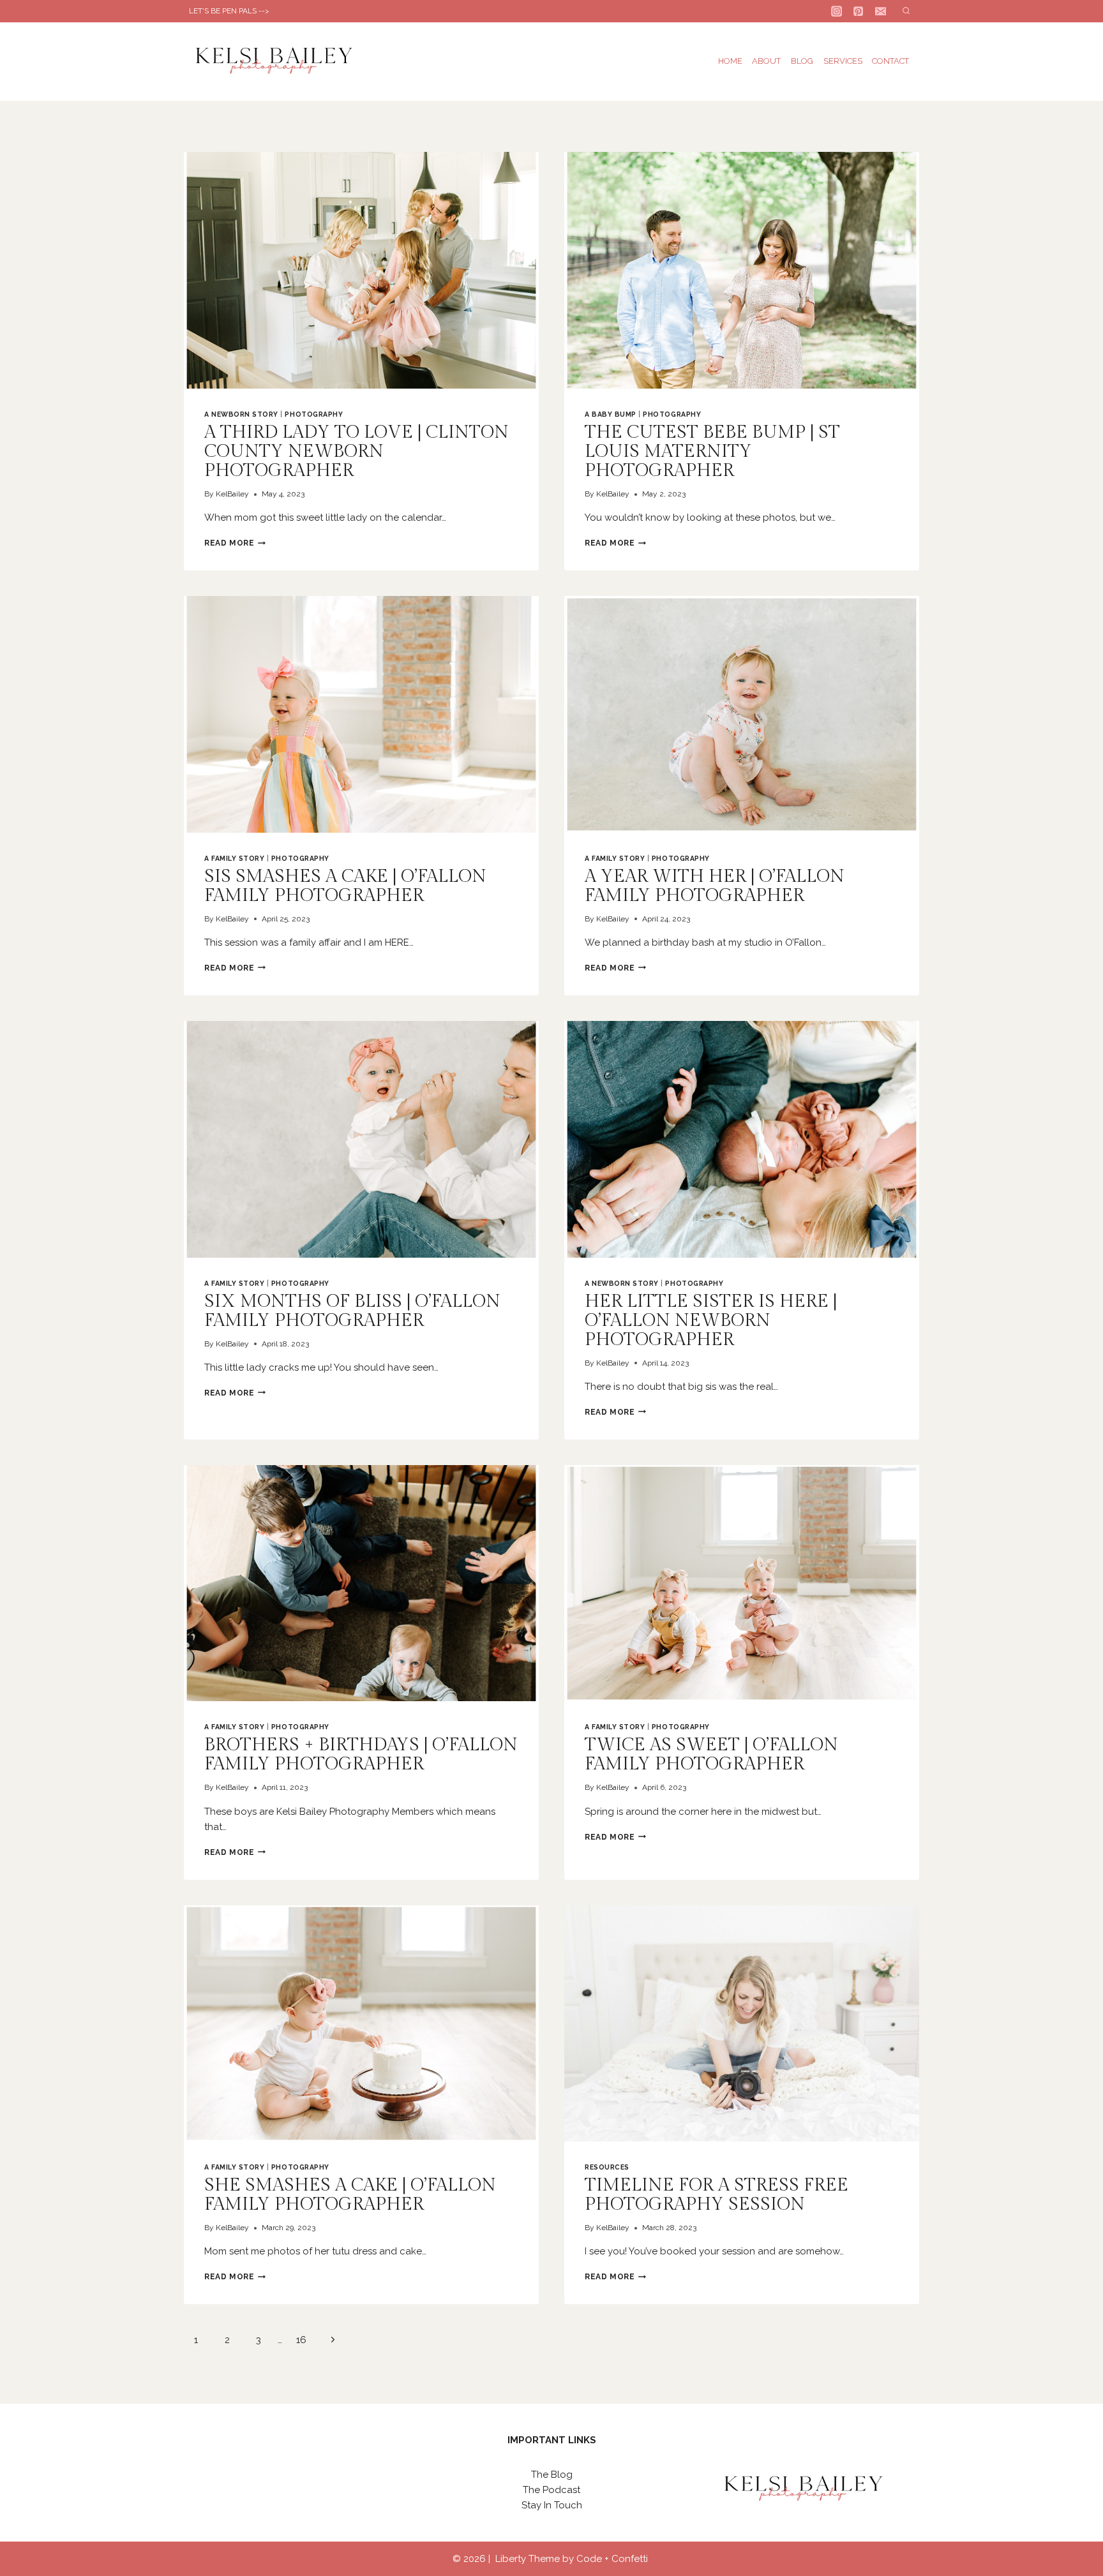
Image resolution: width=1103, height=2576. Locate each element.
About (766, 61)
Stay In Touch (552, 2505)
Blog (802, 61)
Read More (235, 543)
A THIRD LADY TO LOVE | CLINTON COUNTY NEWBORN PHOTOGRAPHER (356, 451)
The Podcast (551, 2490)
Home (730, 61)
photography (314, 414)
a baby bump (611, 414)
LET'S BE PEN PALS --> (229, 11)
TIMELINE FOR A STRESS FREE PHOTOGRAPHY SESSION (717, 2195)
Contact (890, 61)
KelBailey (232, 494)
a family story (234, 858)
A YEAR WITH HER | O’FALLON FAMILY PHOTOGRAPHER (715, 886)
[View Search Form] (906, 11)
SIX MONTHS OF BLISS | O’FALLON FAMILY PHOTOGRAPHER (352, 1311)
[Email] (881, 11)
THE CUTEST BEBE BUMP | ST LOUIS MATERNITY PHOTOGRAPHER (712, 451)
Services (843, 61)
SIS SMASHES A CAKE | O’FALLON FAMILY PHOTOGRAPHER (345, 886)
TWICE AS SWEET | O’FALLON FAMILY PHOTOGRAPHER (711, 1754)
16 (301, 2340)
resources (607, 2167)
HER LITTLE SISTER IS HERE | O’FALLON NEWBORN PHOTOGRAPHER (711, 1321)
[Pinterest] (859, 11)
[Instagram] (837, 11)
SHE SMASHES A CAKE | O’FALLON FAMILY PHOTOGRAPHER (350, 2195)
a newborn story (241, 414)
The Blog (552, 2475)
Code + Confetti (613, 2559)
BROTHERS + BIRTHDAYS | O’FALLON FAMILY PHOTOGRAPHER (361, 1754)
